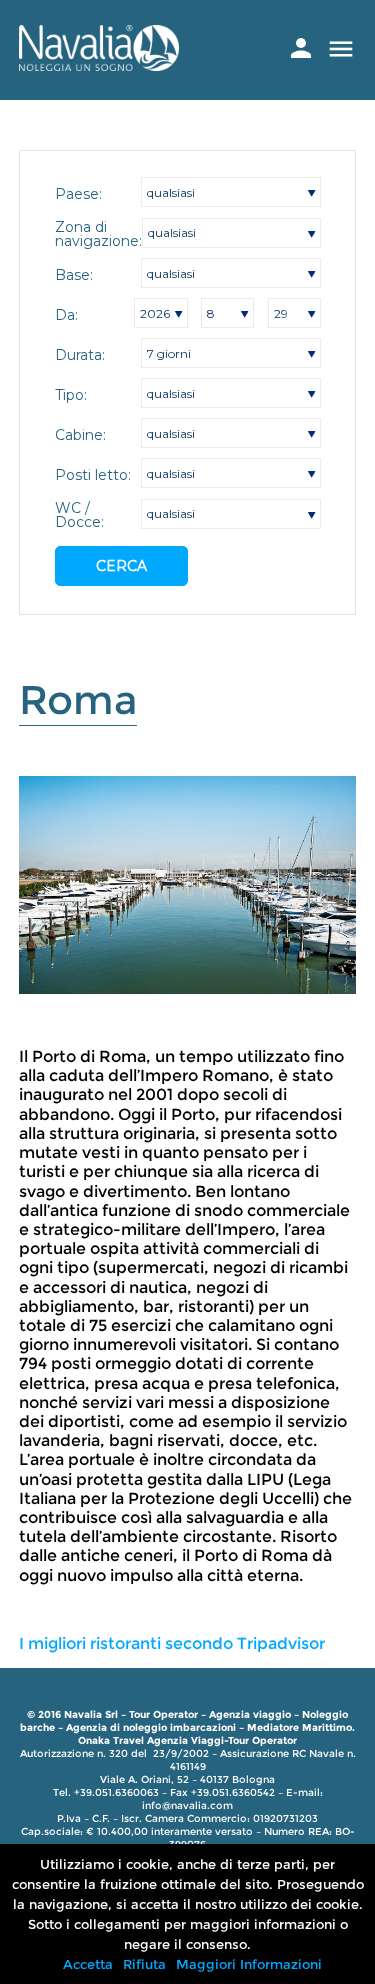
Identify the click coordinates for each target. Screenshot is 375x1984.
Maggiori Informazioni (249, 1964)
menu (341, 49)
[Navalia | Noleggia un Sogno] (99, 65)
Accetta (88, 1964)
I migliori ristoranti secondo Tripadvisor (172, 1643)
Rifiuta (144, 1964)
